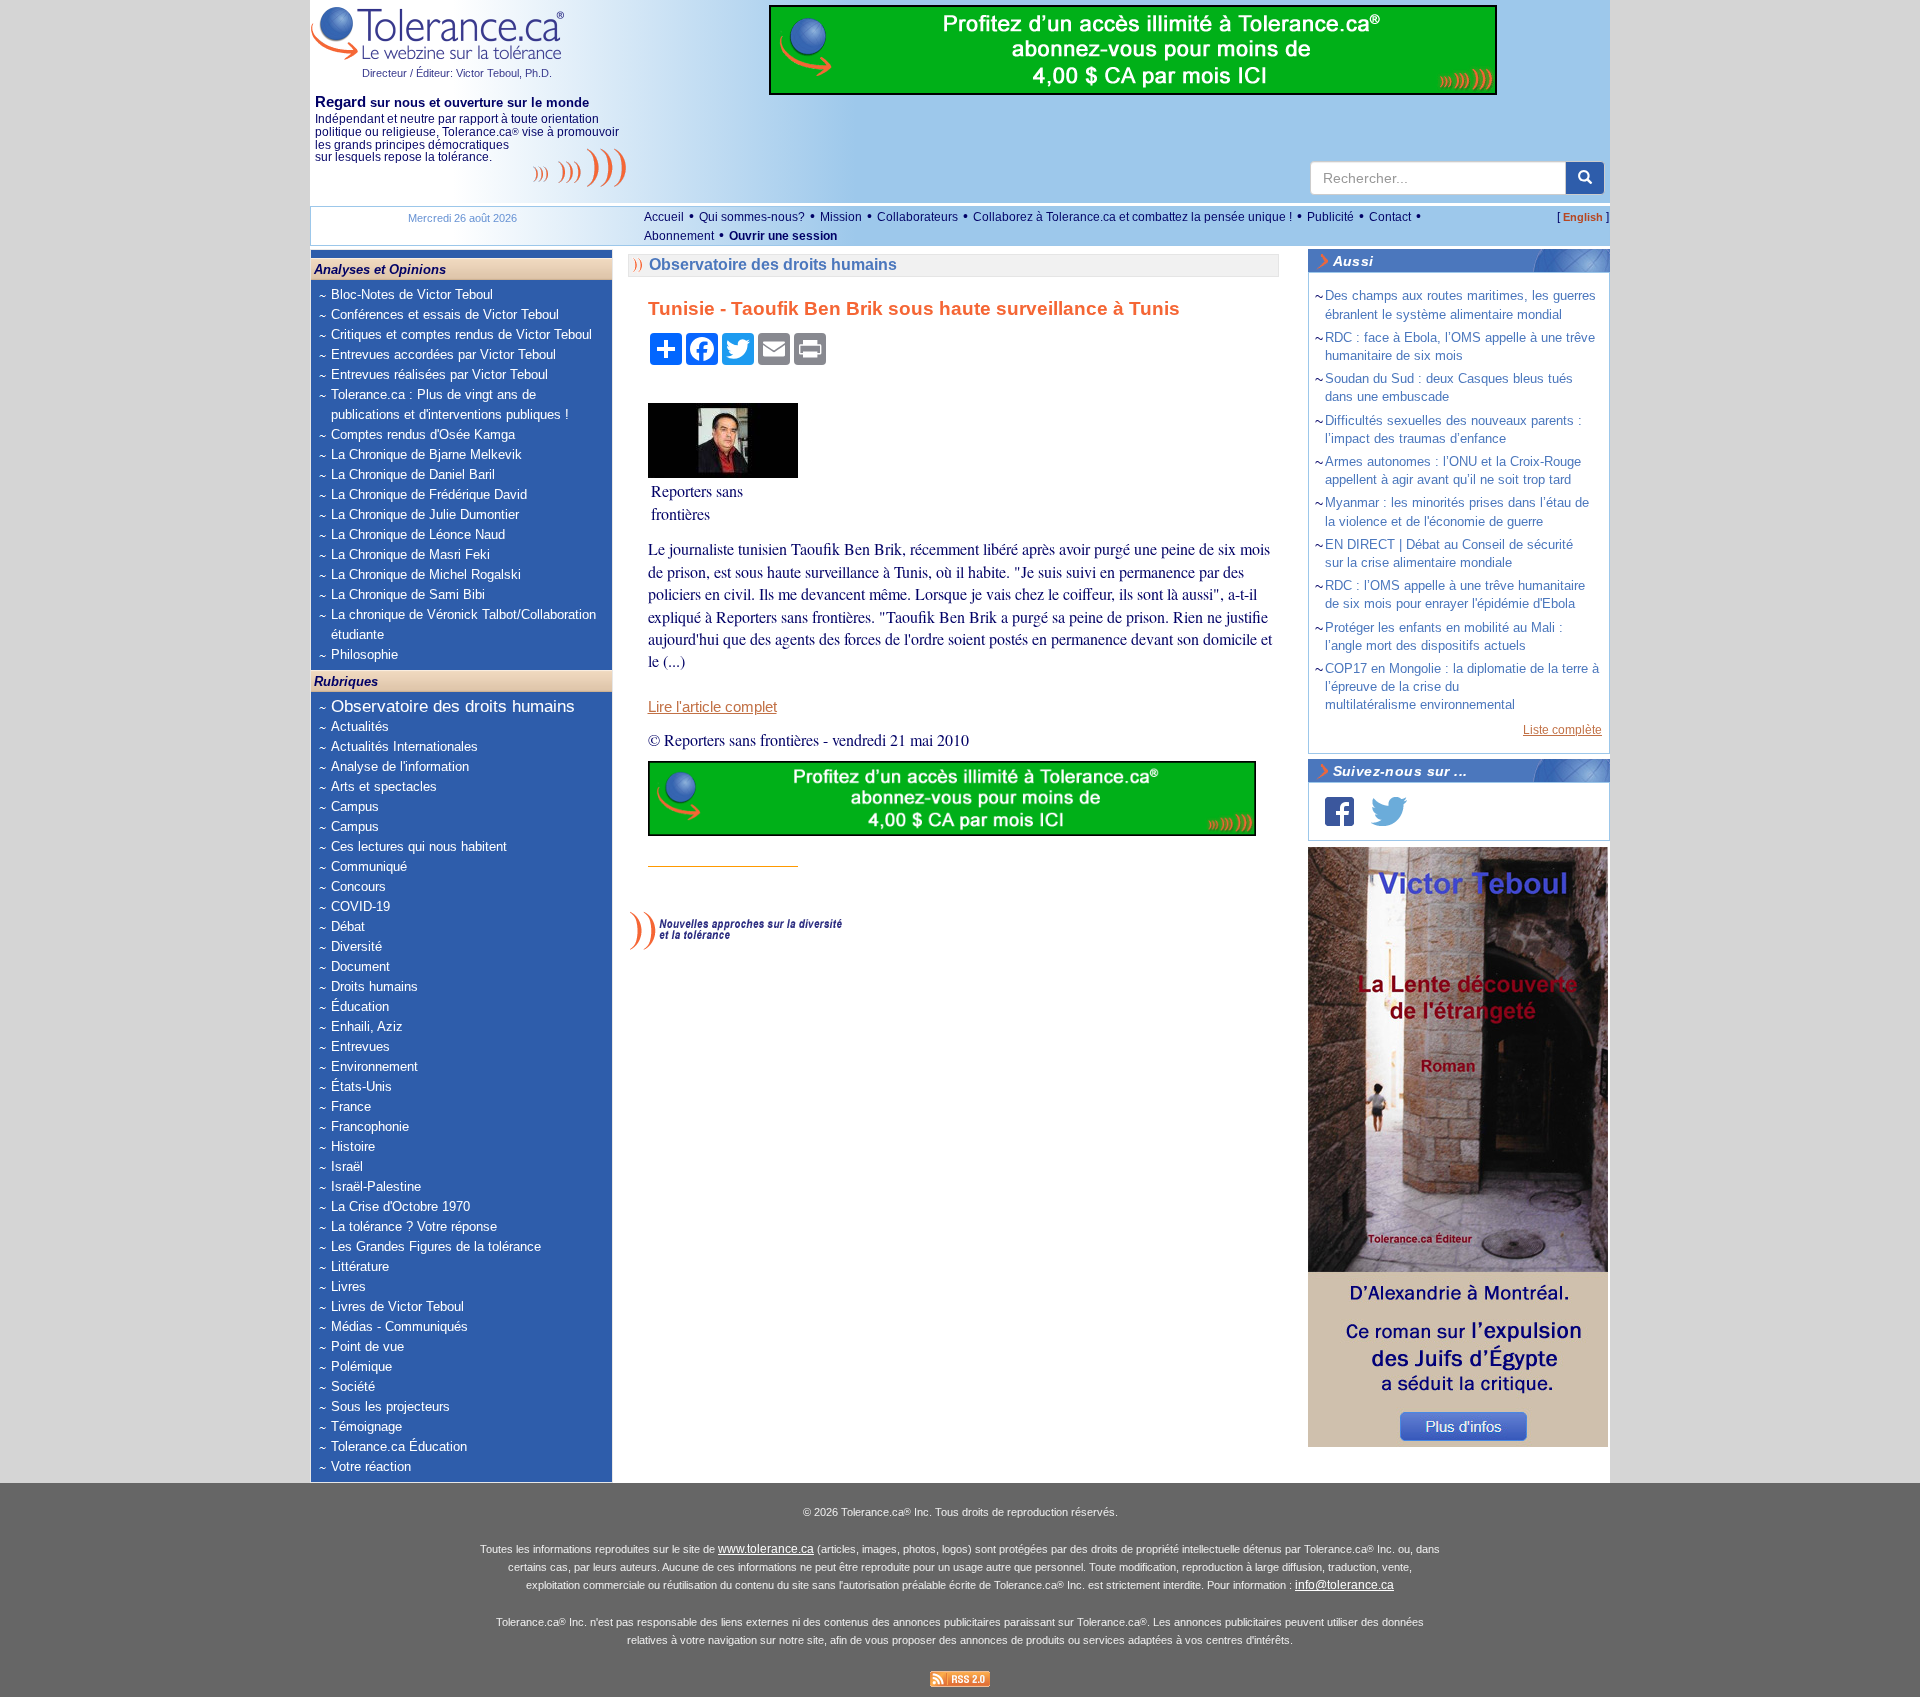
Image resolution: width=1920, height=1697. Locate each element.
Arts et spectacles (384, 786)
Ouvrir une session (783, 236)
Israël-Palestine (376, 1186)
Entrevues (360, 1046)
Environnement (374, 1066)
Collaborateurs (917, 217)
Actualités (360, 726)
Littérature (360, 1266)
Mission (841, 217)
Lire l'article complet (712, 707)
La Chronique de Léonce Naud (418, 534)
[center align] (1585, 178)
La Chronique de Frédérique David (429, 494)
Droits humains (374, 986)
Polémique (361, 1366)
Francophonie (370, 1126)
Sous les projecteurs (390, 1406)
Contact (1390, 217)
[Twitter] (1389, 811)
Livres (348, 1286)
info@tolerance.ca (1344, 1585)
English (1583, 217)
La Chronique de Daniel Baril (413, 474)
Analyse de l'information (400, 766)
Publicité (1330, 217)
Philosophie (364, 654)
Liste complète (1562, 730)
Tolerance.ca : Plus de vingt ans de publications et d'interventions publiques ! (450, 404)
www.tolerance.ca (766, 1549)
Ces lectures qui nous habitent (419, 846)
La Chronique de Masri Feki (410, 554)
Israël (347, 1166)
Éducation (360, 1006)
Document (360, 966)
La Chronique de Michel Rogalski (426, 574)
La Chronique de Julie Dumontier (425, 514)
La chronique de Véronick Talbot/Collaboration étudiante (463, 624)
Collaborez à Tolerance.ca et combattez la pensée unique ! (1132, 217)
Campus (355, 806)
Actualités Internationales (404, 746)
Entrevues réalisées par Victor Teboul (439, 374)
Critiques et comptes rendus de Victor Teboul (461, 334)
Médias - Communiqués (399, 1326)
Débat (348, 926)
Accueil (664, 217)
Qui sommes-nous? (752, 217)
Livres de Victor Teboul (397, 1306)
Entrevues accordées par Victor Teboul (443, 354)
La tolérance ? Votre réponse (414, 1226)
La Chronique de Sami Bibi (408, 594)
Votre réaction (371, 1466)
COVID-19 (360, 906)
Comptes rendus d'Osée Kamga (423, 434)
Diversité (356, 946)
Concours (358, 886)
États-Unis (361, 1086)
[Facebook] (1339, 811)
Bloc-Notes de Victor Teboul (412, 294)
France (351, 1106)
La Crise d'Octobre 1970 (400, 1206)
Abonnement (679, 236)
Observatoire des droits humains (453, 706)
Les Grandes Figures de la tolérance (436, 1246)
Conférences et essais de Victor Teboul (445, 314)
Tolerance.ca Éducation (399, 1446)
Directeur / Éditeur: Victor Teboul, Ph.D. (457, 73)
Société (353, 1386)
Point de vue (367, 1346)
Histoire (353, 1146)
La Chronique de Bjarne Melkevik (426, 454)
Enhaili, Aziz (367, 1026)
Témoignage (366, 1426)
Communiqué (369, 866)
